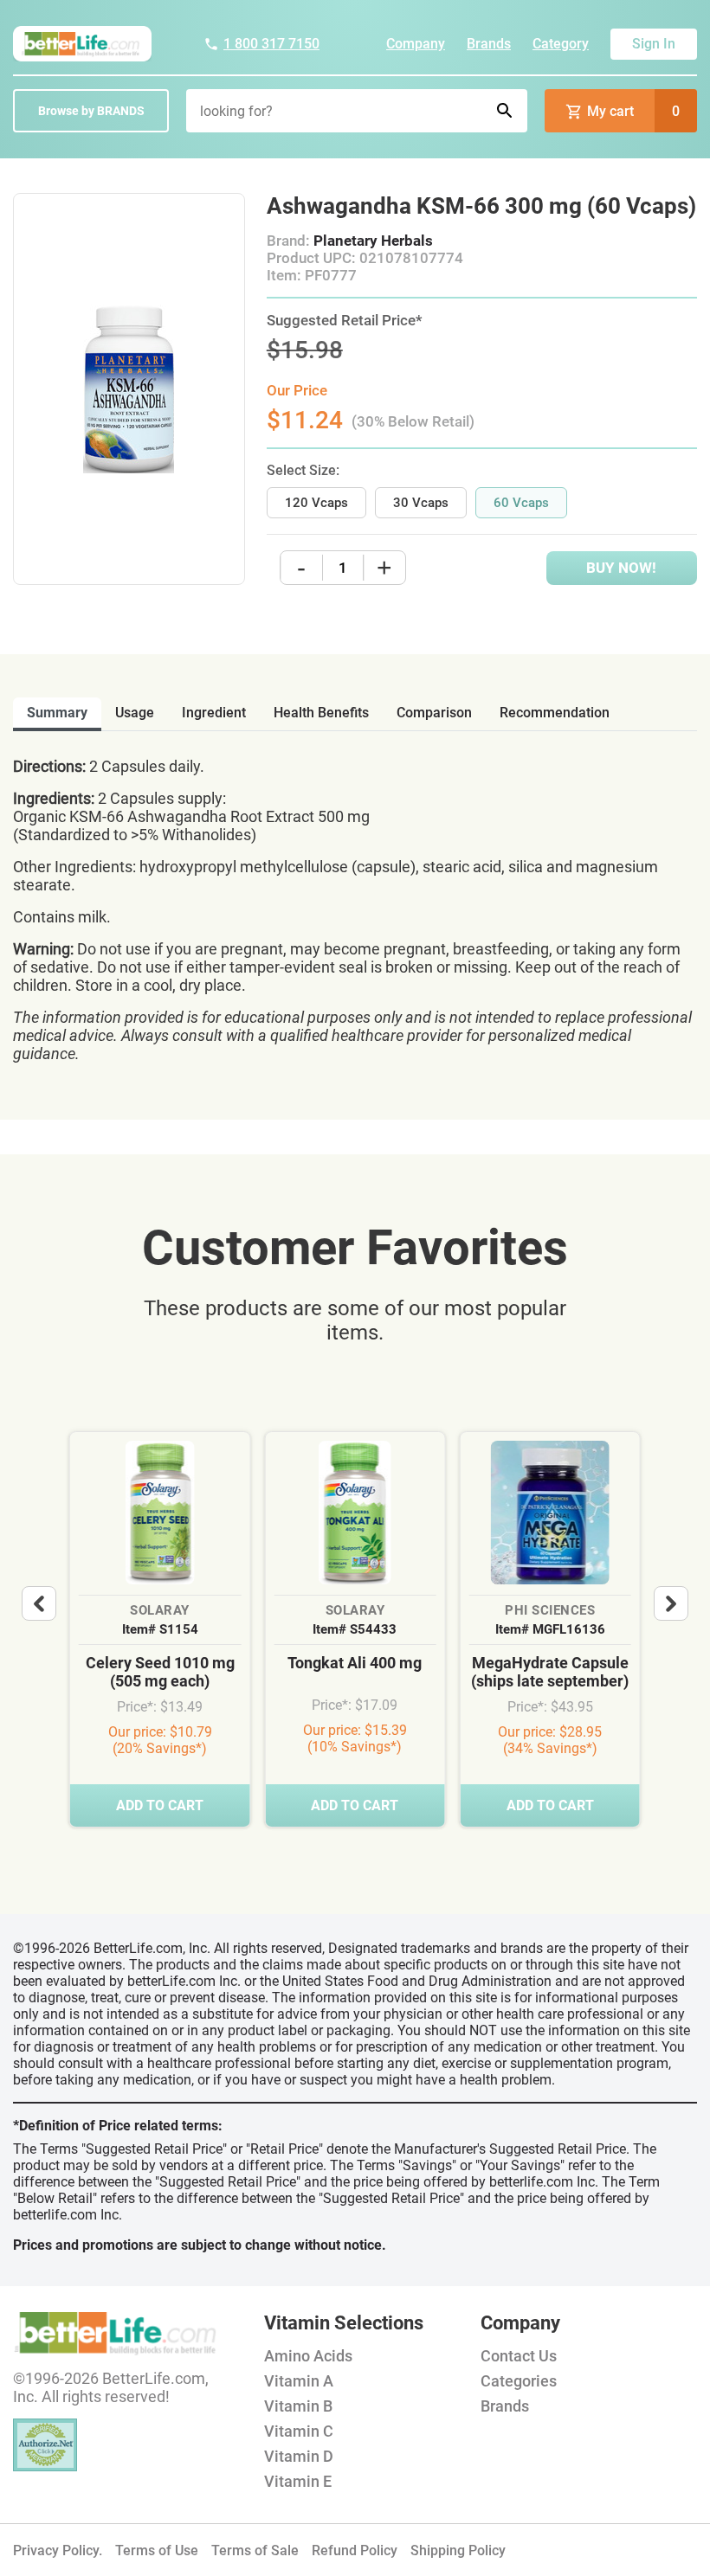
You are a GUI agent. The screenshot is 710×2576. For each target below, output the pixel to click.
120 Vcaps (316, 503)
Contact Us (519, 2356)
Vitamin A (299, 2381)
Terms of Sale (255, 2550)
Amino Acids (308, 2356)
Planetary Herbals (373, 241)
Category (561, 44)
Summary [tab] (57, 713)
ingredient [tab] (214, 713)
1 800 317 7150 (271, 44)
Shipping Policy (458, 2550)
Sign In (654, 44)
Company (416, 44)
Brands (489, 44)
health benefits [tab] (321, 713)
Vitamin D (299, 2456)
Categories (519, 2381)
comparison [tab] (434, 713)
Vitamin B (298, 2406)
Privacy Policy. (58, 2550)
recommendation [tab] (555, 713)
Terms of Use (157, 2550)
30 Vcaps (421, 503)
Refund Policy (355, 2550)
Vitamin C (299, 2431)
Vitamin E (298, 2481)
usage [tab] (135, 713)
